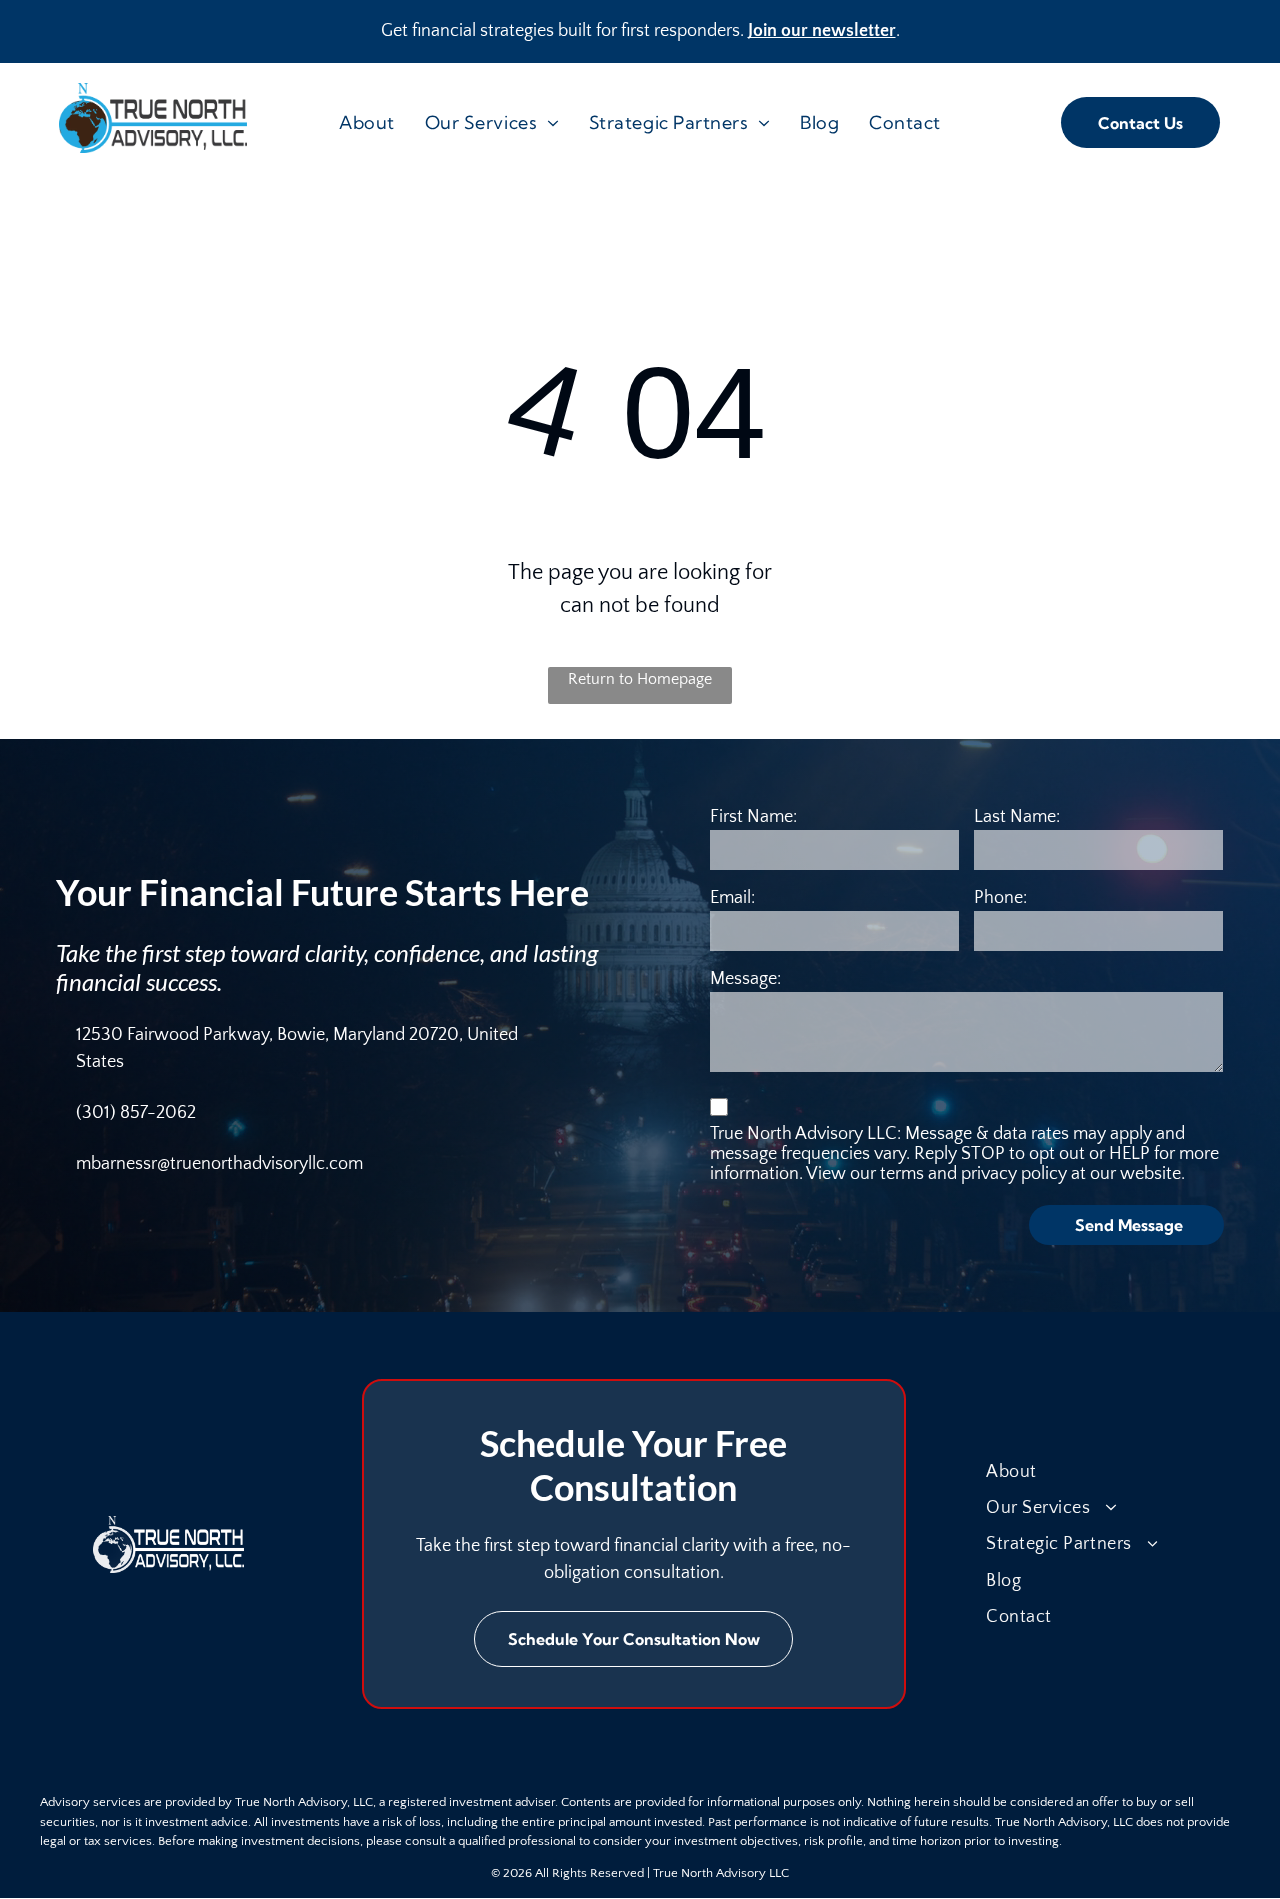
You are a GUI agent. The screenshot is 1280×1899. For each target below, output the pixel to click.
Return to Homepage (640, 679)
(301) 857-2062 (136, 1113)
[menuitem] (367, 122)
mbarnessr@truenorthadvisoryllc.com (219, 1164)
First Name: (753, 817)
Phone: (1000, 898)
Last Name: (1017, 817)
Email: (732, 898)
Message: (745, 979)
